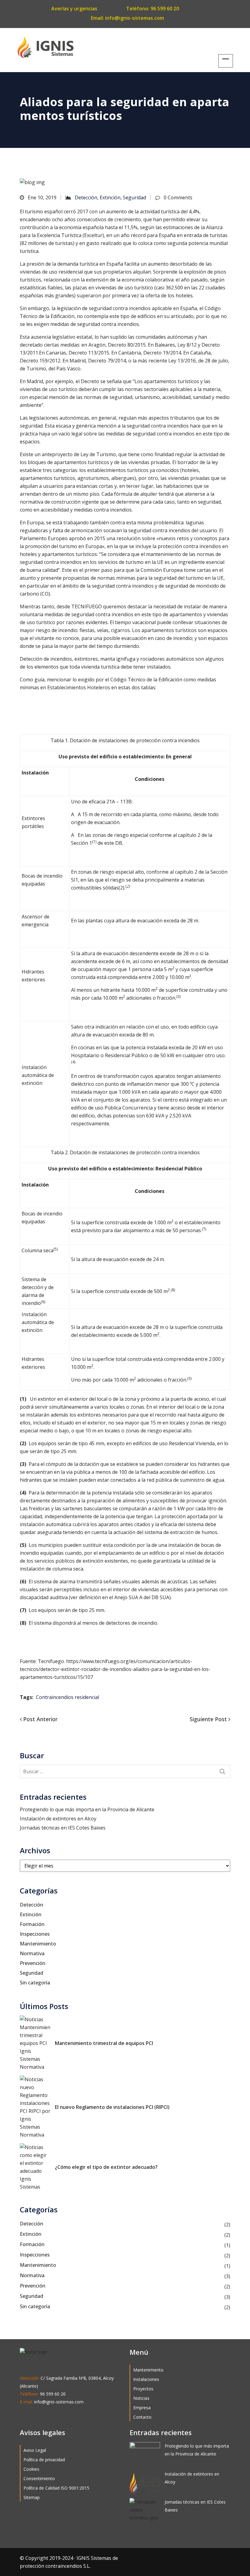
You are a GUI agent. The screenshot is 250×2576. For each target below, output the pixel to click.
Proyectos (143, 2389)
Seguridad (134, 197)
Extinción (110, 197)
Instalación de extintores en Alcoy (58, 1819)
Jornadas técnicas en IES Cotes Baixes (63, 1828)
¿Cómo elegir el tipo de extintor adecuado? (106, 2167)
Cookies (31, 2469)
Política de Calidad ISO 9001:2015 (56, 2488)
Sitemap (32, 2497)
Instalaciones (146, 2379)
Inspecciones (35, 1934)
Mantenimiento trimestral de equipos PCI (104, 2043)
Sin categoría (35, 1983)
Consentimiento (39, 2478)
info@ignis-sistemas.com (135, 18)
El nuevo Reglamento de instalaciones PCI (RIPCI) (112, 2107)
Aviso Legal (35, 2450)
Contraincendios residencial (68, 1697)
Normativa (32, 1953)
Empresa (142, 2408)
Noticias (141, 2398)
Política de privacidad (44, 2460)
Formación (32, 1924)
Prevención (33, 1963)
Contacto (142, 2417)
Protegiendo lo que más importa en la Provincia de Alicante (87, 1809)
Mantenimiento (38, 1944)
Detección (86, 197)
